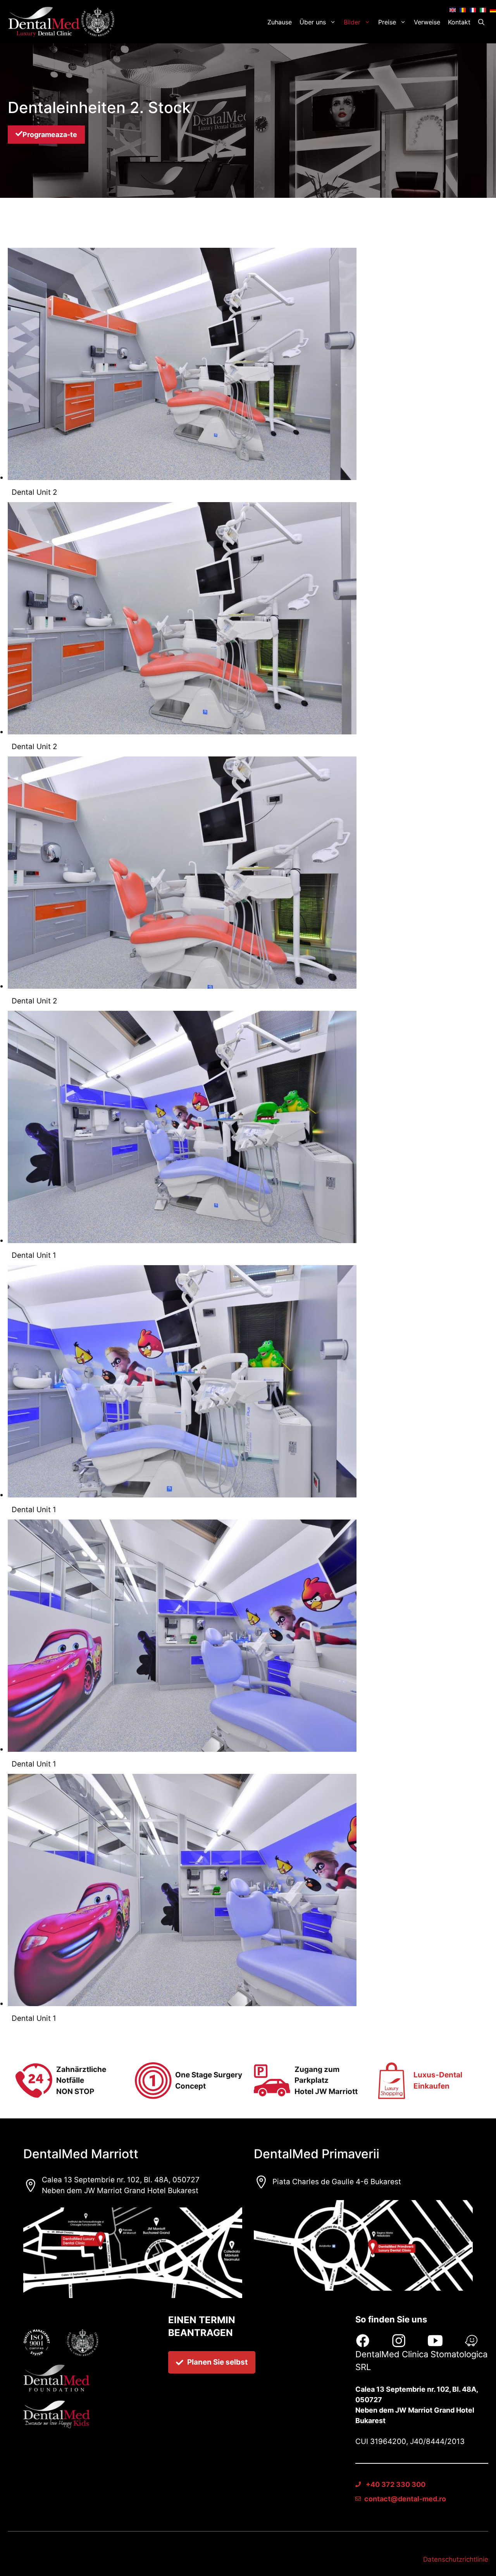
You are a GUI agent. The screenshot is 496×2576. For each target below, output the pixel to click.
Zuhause (280, 22)
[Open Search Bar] (481, 22)
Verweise (427, 22)
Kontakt (459, 22)
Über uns (313, 22)
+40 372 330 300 (395, 2484)
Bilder (352, 22)
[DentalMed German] (63, 22)
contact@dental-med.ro (405, 2499)
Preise (387, 22)
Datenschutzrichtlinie (456, 2559)
